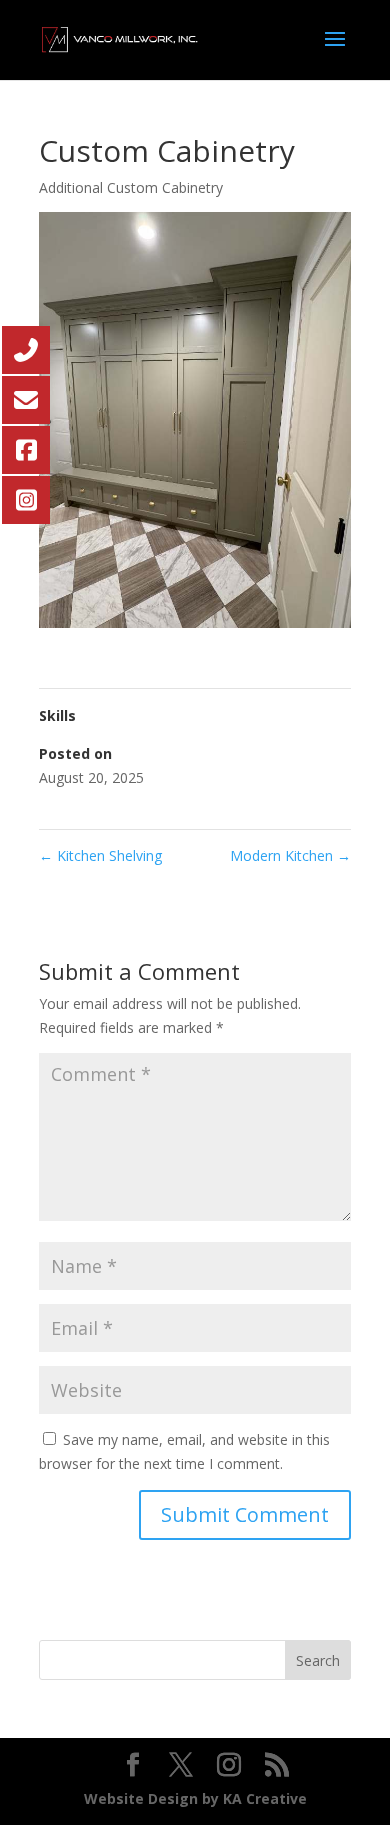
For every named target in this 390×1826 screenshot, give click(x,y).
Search (318, 1660)
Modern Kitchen (290, 855)
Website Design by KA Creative (195, 1798)
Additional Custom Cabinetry (131, 187)
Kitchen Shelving (100, 855)
